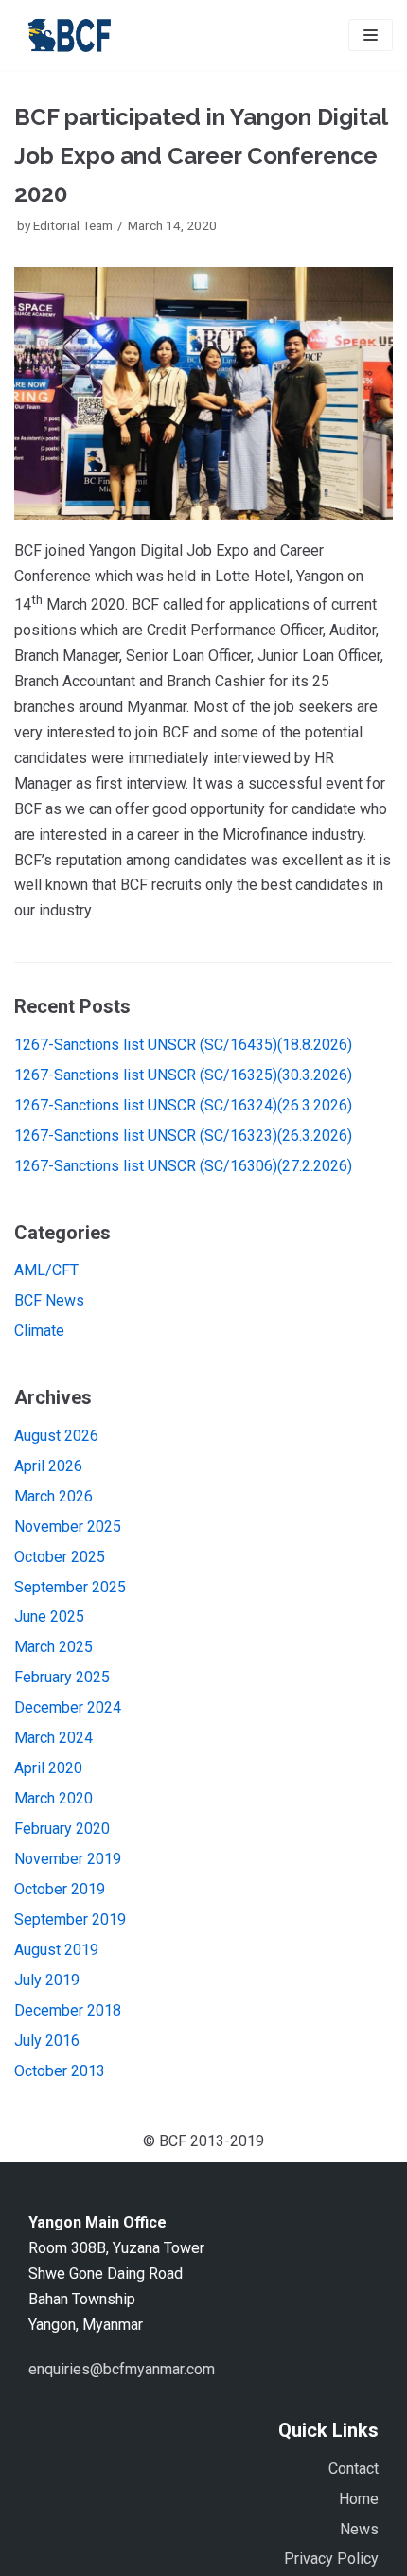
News (359, 2529)
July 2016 (47, 2041)
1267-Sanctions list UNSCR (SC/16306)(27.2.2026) (183, 1166)
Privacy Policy (331, 2558)
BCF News (49, 1300)
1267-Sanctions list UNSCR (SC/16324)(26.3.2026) (183, 1105)
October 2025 (60, 1557)
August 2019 (56, 1950)
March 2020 (53, 1798)
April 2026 (48, 1466)
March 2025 (53, 1647)
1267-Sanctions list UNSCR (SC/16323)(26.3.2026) (183, 1136)
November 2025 (68, 1527)
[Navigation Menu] (371, 35)
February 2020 (62, 1829)
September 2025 (70, 1587)
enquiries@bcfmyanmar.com (122, 2369)
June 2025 (49, 1617)
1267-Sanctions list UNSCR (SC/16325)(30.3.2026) (183, 1075)
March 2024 (53, 1738)
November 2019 (68, 1859)
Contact (354, 2469)
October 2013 (60, 2071)
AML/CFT (46, 1270)
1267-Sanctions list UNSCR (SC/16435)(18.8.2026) (183, 1045)
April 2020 (48, 1768)
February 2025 (62, 1677)
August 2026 (56, 1436)
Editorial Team (73, 225)
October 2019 (60, 1889)
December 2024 (68, 1707)
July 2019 (47, 1980)
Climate (39, 1331)
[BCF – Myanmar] (71, 35)
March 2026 (53, 1496)
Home (359, 2499)
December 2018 (68, 2010)
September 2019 (70, 1919)
